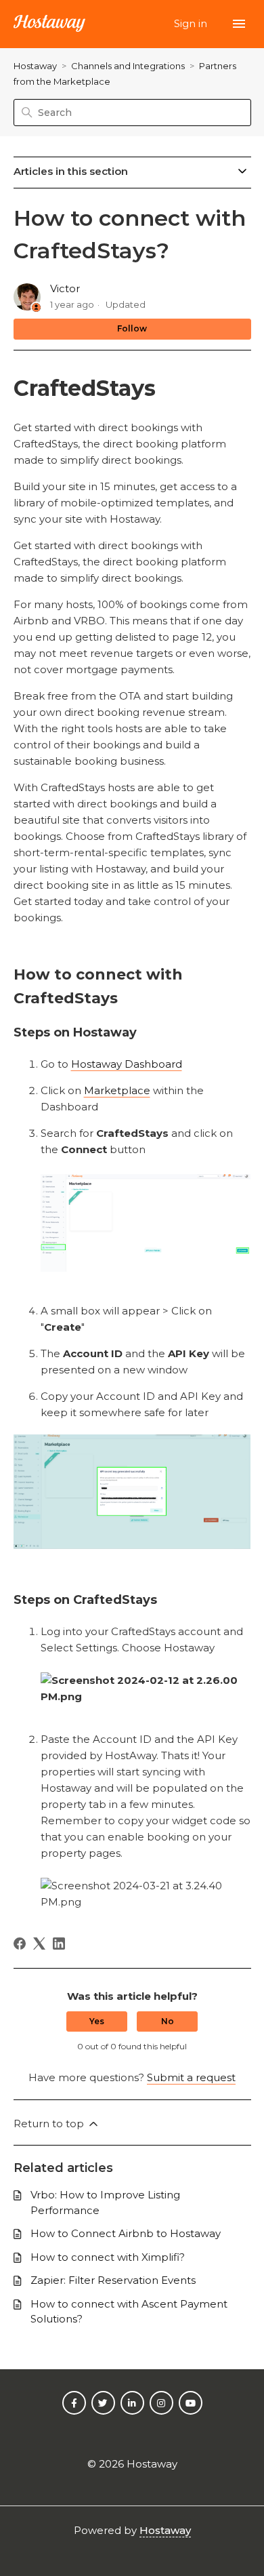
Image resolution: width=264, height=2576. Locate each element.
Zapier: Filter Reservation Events (113, 2280)
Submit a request (191, 2077)
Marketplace (117, 1090)
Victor (65, 288)
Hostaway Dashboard (127, 1064)
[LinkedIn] (59, 1944)
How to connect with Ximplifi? (108, 2257)
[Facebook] (20, 1944)
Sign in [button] (192, 23)
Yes (97, 2021)
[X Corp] (39, 1944)
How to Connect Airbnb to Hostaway (126, 2233)
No (168, 2021)
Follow (132, 328)
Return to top (50, 2124)
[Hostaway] (49, 24)
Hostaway (35, 66)
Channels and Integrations (128, 66)
